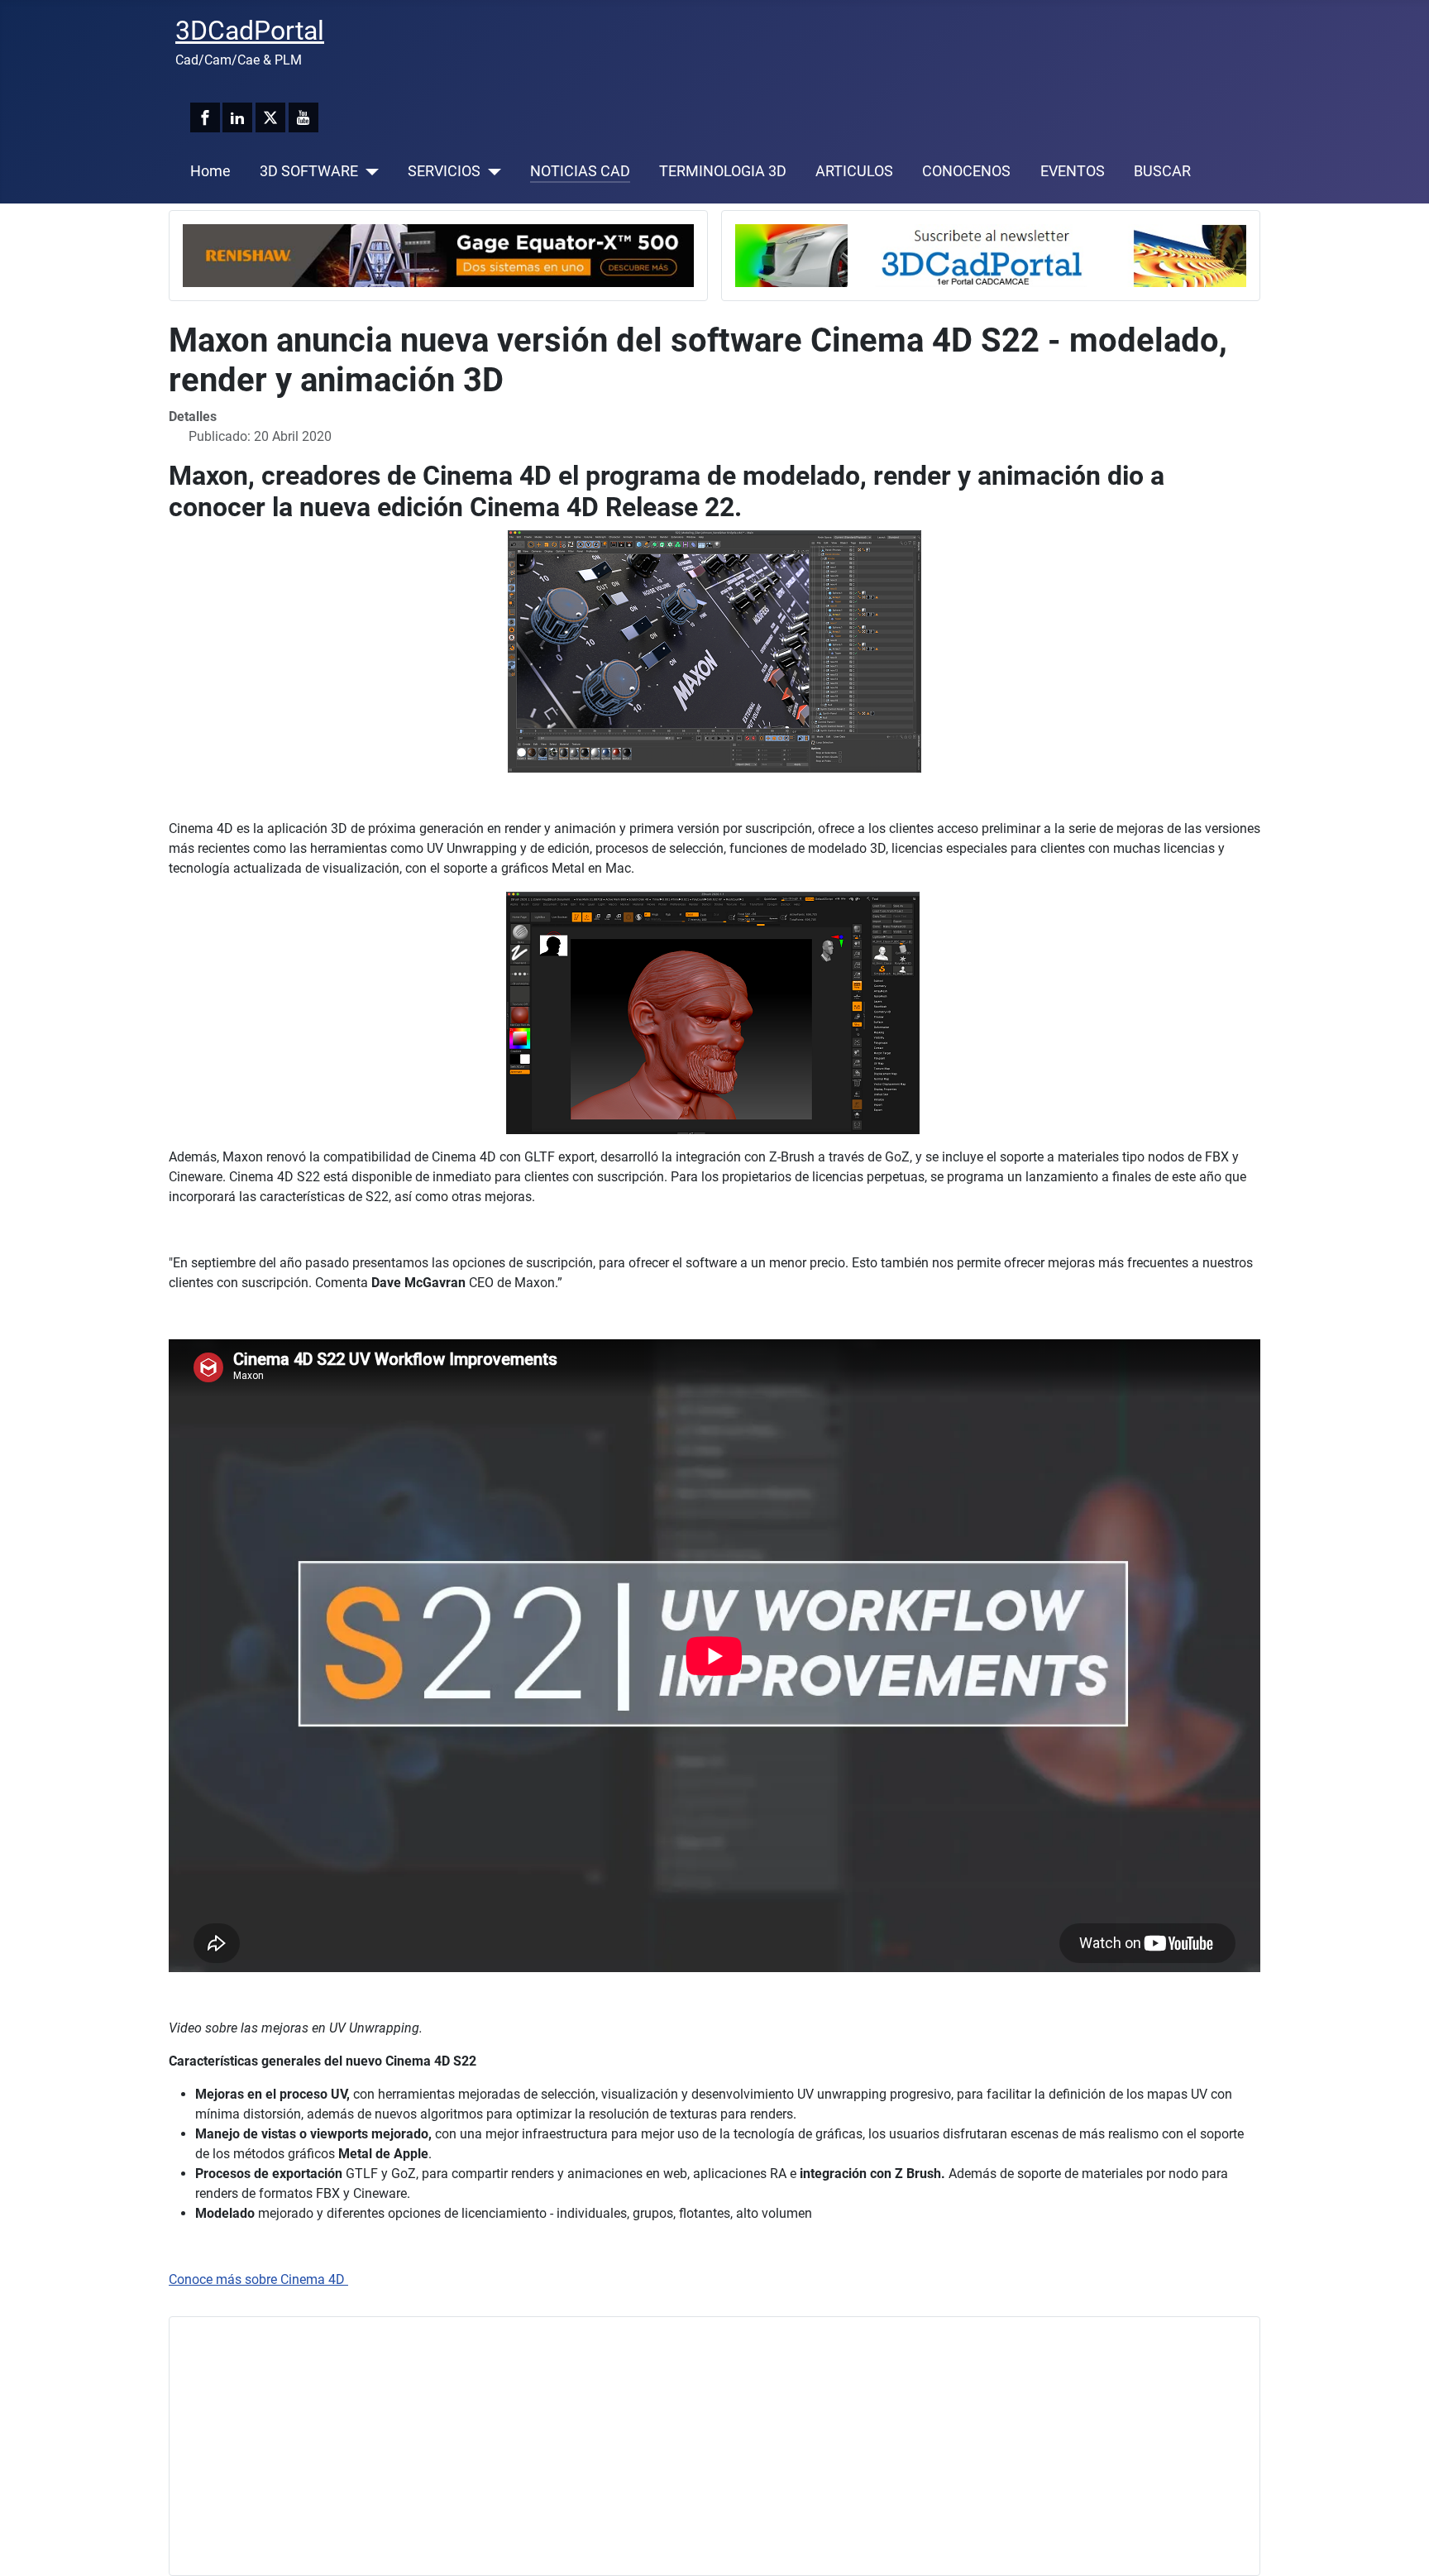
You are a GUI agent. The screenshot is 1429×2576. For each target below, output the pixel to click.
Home (210, 171)
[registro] (991, 254)
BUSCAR (1162, 171)
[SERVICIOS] (491, 171)
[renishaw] (438, 254)
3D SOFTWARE (309, 171)
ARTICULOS (854, 171)
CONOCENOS (966, 171)
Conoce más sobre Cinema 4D (258, 2279)
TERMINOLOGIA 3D (723, 171)
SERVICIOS (444, 171)
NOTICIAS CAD (580, 171)
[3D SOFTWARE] (368, 171)
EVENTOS (1073, 171)
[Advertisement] (679, 2446)
